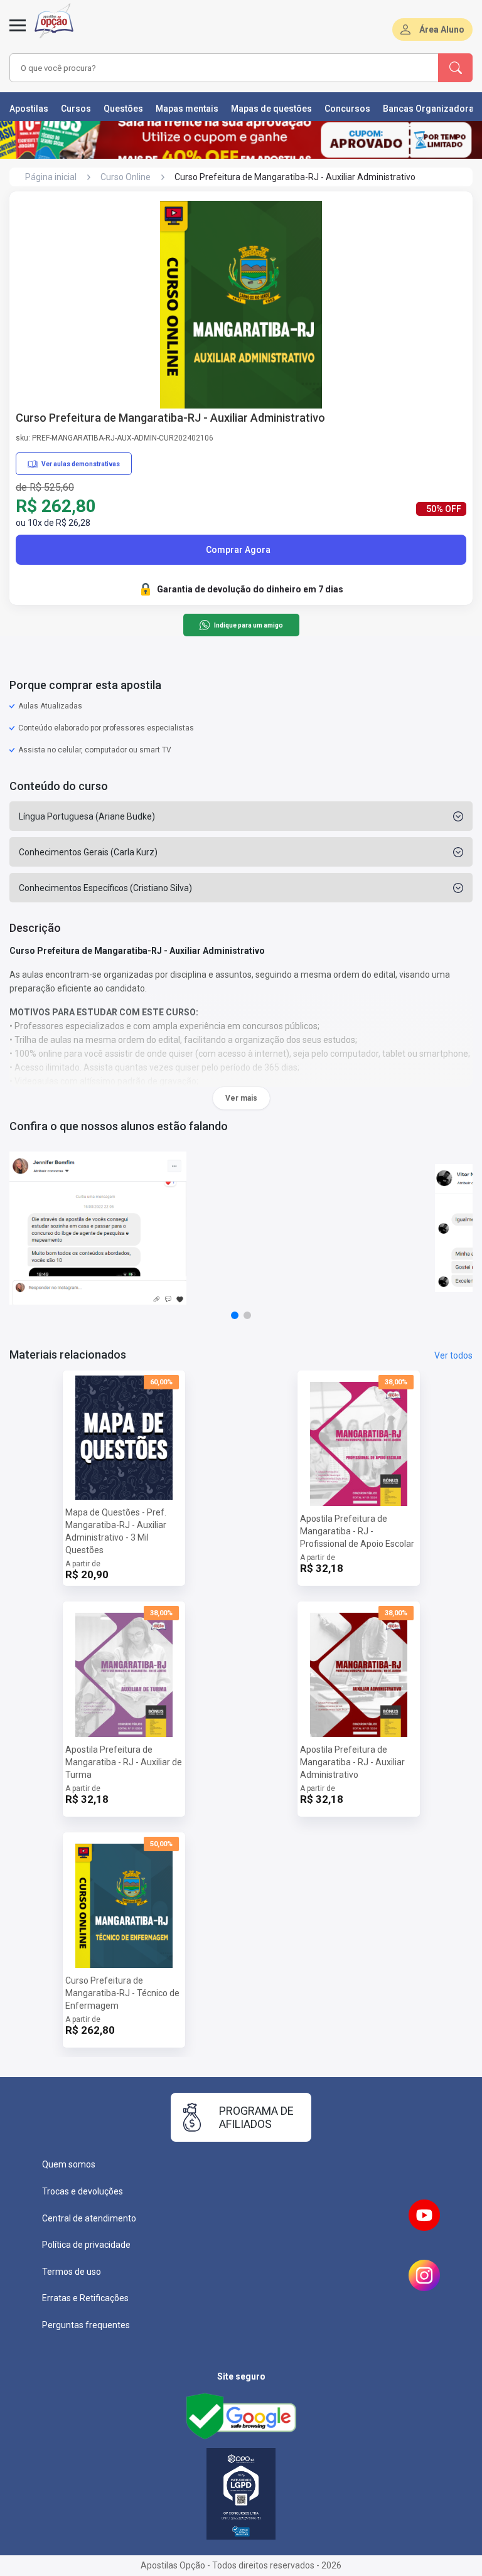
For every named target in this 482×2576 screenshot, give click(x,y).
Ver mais (241, 1098)
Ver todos (453, 1355)
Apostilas (29, 109)
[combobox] (206, 68)
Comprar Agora (238, 550)
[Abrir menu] (18, 33)
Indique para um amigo (248, 625)
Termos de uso (72, 2272)
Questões (123, 109)
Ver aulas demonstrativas (81, 464)
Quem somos (69, 2164)
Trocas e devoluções (83, 2191)
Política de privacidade (86, 2245)
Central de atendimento (89, 2218)
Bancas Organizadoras (431, 109)
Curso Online (126, 177)
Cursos (76, 109)
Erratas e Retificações (85, 2298)
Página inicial (51, 177)
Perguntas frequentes (86, 2325)
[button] (235, 1315)
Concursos (347, 109)
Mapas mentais (187, 109)
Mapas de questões (271, 109)
